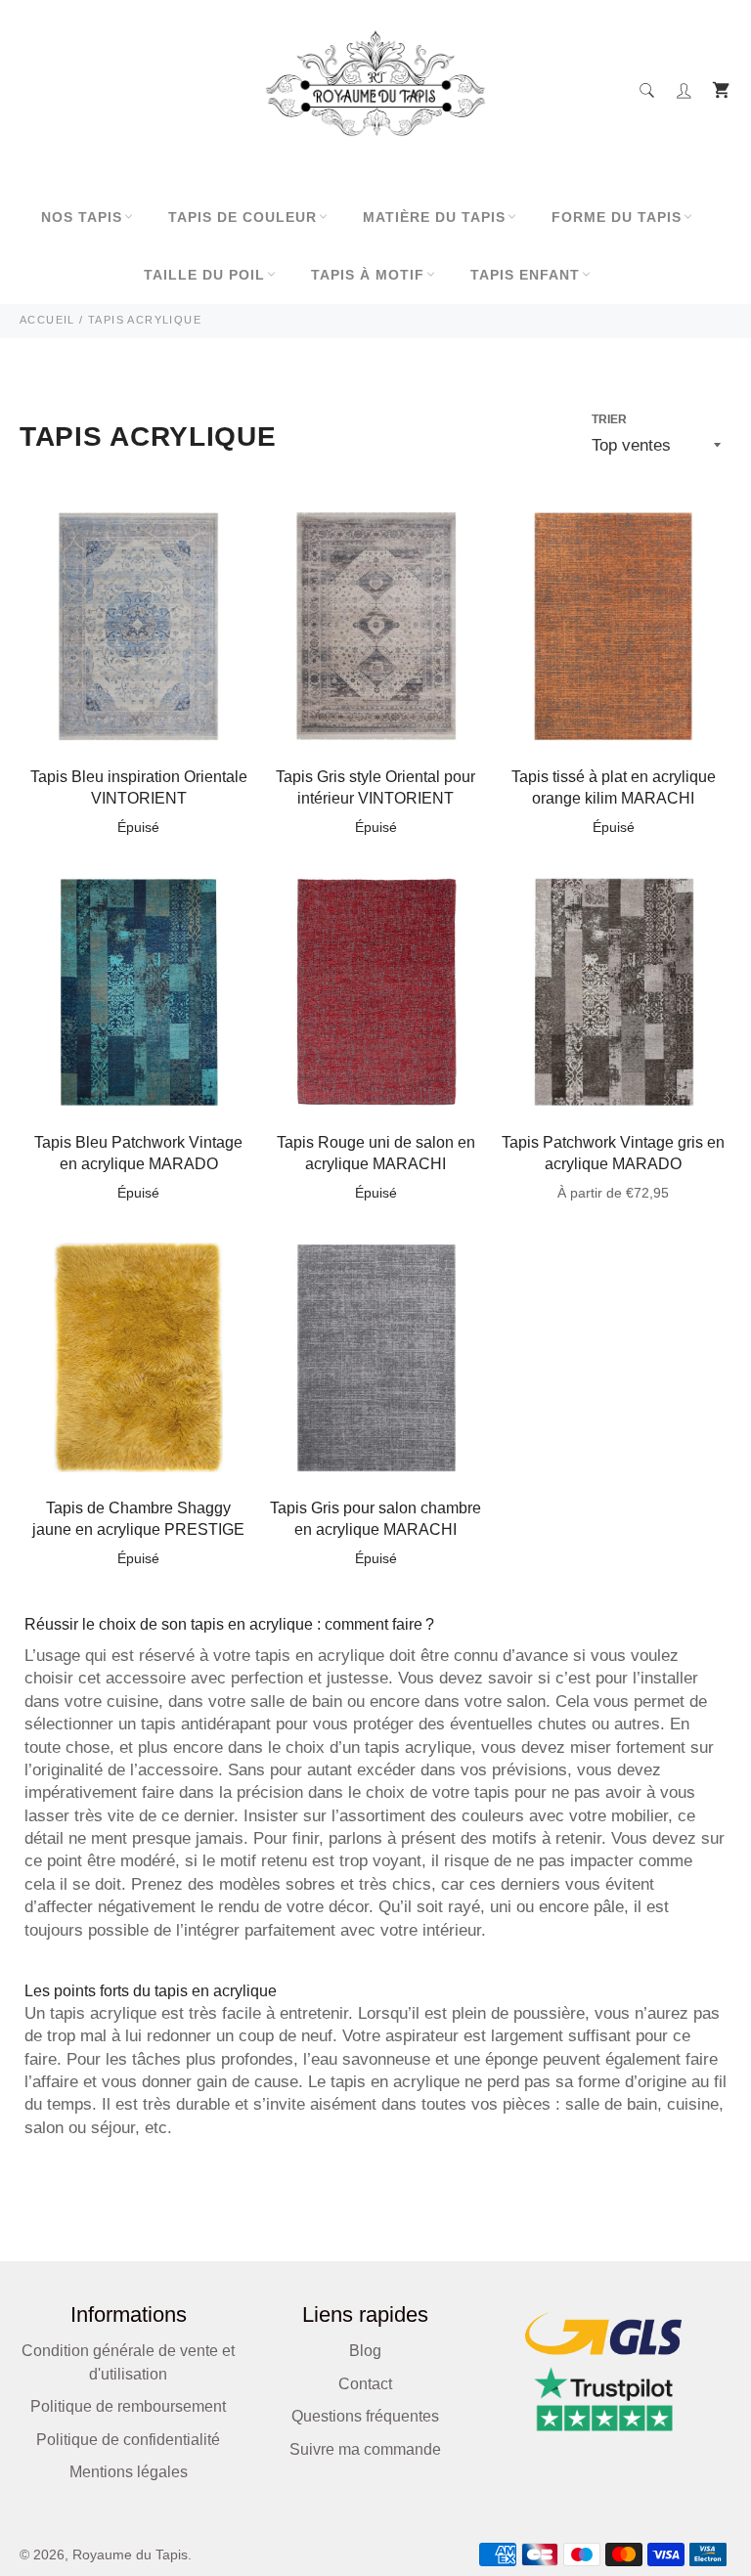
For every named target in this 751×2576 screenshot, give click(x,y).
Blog (365, 2351)
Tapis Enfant (525, 275)
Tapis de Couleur (243, 217)
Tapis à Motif (368, 275)
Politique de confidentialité (128, 2440)
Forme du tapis (617, 217)
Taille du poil (204, 275)
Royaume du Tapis (130, 2555)
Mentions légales (129, 2472)
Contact (365, 2384)
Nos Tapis (82, 217)
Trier (609, 419)
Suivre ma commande (365, 2449)
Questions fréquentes (365, 2416)
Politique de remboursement (128, 2406)
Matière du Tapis (434, 217)
